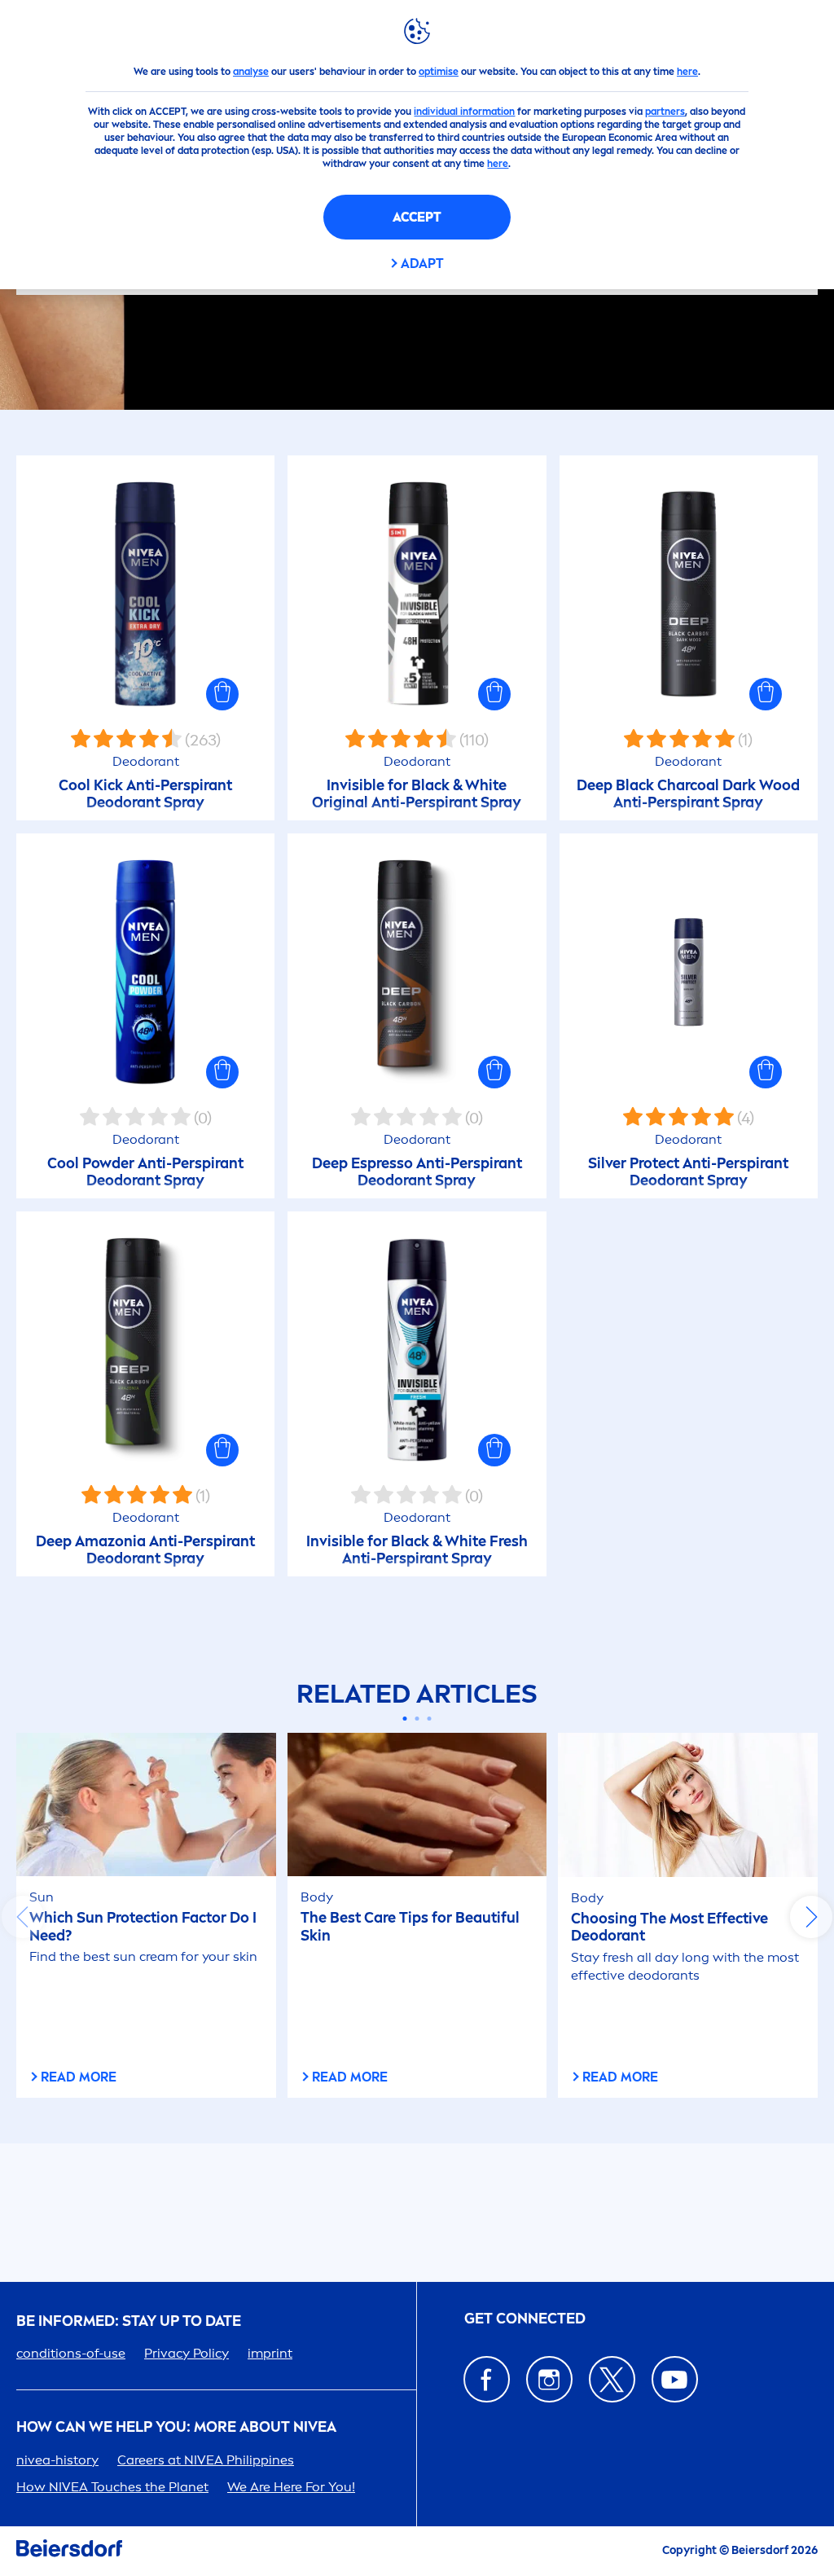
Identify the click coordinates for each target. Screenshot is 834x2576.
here (687, 72)
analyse (251, 72)
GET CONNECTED (525, 2319)
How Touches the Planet (112, 2487)
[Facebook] (487, 2379)
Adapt (422, 264)
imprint (270, 2353)
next (811, 1917)
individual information (464, 112)
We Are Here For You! (291, 2487)
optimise (439, 72)
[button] (222, 694)
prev (23, 1917)
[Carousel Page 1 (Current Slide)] (405, 1719)
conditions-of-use (71, 2353)
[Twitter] (612, 2379)
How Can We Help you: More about (176, 2427)
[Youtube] (675, 2379)
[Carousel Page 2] (417, 1719)
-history (57, 2460)
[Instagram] (549, 2379)
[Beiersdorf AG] (69, 2551)
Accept (417, 217)
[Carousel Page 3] (430, 1719)
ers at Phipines (206, 2460)
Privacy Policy (187, 2353)
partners (665, 112)
